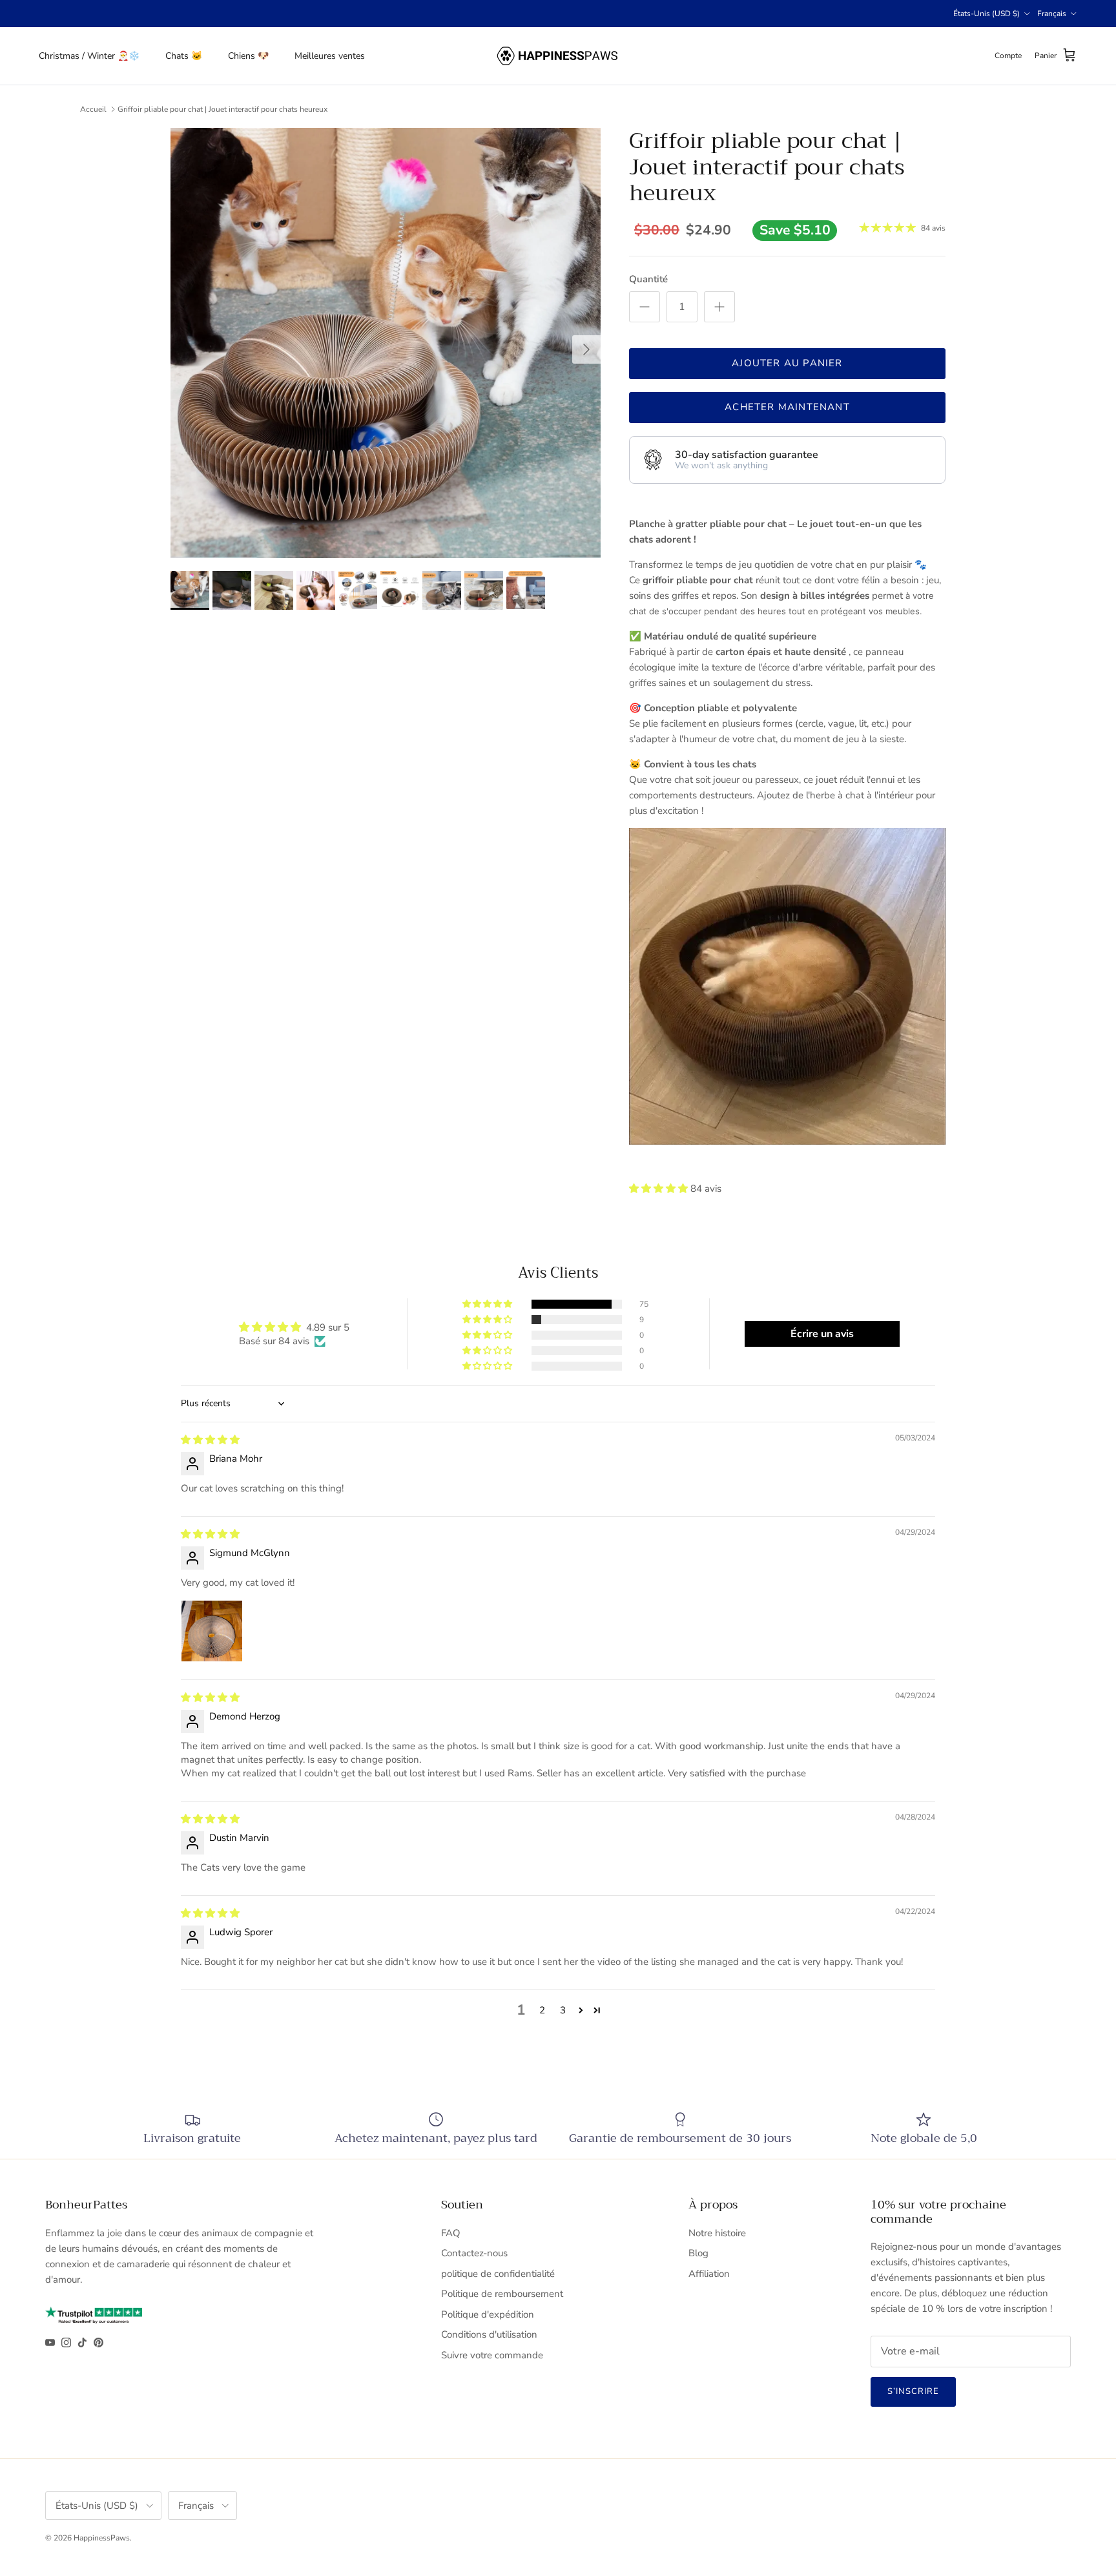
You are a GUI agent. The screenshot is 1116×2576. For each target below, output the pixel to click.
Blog (698, 2253)
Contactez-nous (474, 2253)
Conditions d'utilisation (489, 2334)
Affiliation (709, 2274)
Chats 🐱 (184, 56)
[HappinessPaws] (558, 56)
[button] (660, 1189)
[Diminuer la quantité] (645, 307)
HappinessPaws (102, 2538)
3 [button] (563, 2010)
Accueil (93, 109)
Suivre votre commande (492, 2355)
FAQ (451, 2233)
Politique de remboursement (502, 2294)
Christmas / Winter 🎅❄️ (89, 56)
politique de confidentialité (498, 2274)
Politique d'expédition (488, 2314)
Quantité (648, 279)
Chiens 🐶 (248, 56)
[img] (210, 1440)
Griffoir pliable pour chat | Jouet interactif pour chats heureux (222, 109)
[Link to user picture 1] (212, 1631)
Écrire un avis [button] (822, 1334)
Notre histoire (717, 2233)
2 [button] (542, 2010)
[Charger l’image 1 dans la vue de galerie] (386, 343)
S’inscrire (913, 2391)
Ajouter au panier (787, 363)
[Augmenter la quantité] (719, 307)
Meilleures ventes (330, 56)
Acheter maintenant (787, 407)
